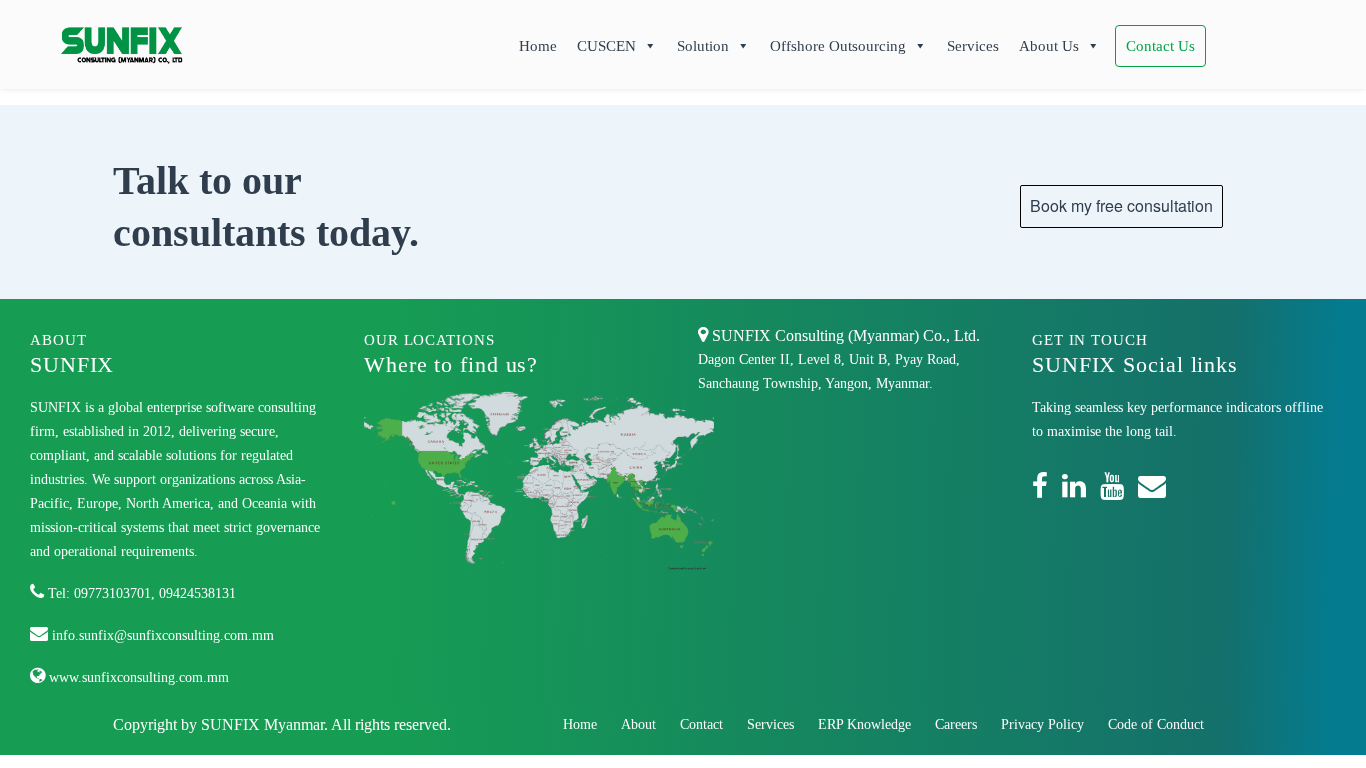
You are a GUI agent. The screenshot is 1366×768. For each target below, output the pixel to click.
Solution (703, 46)
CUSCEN (606, 46)
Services (973, 46)
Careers (956, 724)
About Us (1049, 46)
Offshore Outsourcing (838, 46)
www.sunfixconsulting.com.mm (137, 677)
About (638, 724)
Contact (701, 724)
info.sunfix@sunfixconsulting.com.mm (161, 635)
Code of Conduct (1156, 724)
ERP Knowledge (864, 724)
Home (538, 46)
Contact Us (1160, 46)
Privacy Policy (1042, 724)
